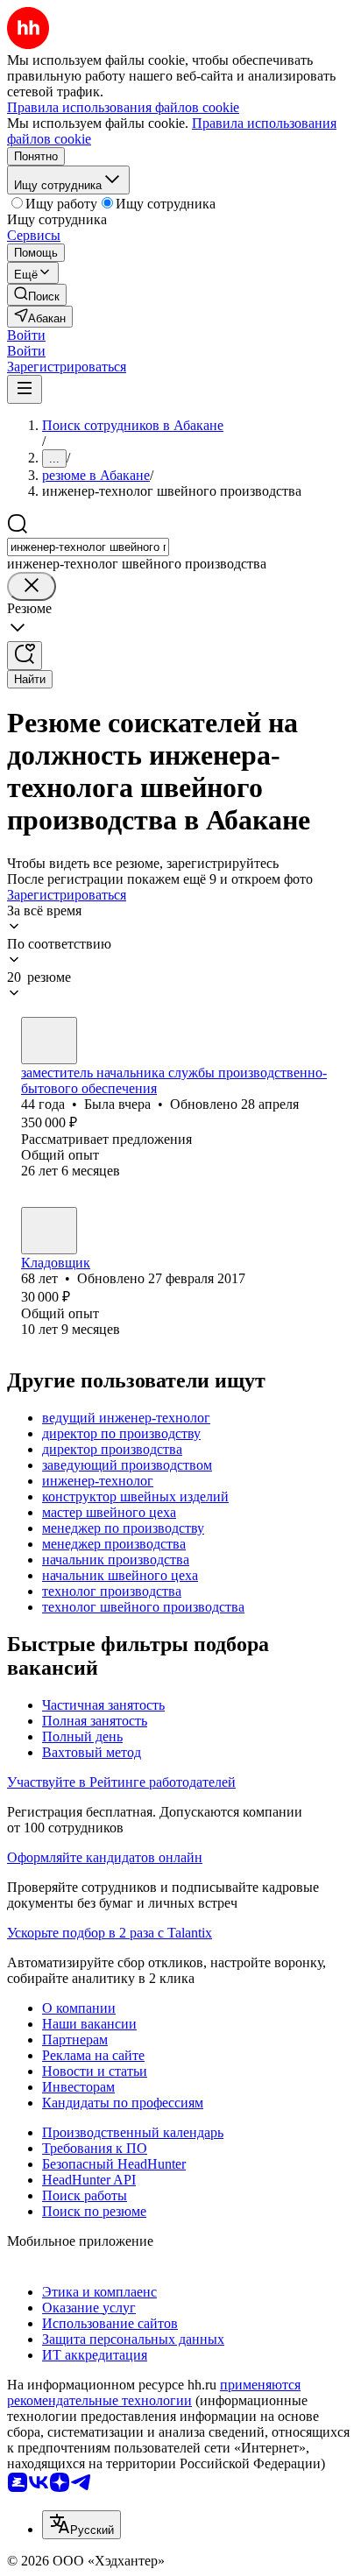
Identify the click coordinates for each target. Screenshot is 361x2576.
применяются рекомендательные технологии (154, 2393)
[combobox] (88, 547)
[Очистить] (32, 586)
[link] (37, 295)
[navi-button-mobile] (25, 389)
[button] (26, 335)
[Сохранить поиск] (25, 656)
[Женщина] (49, 1041)
